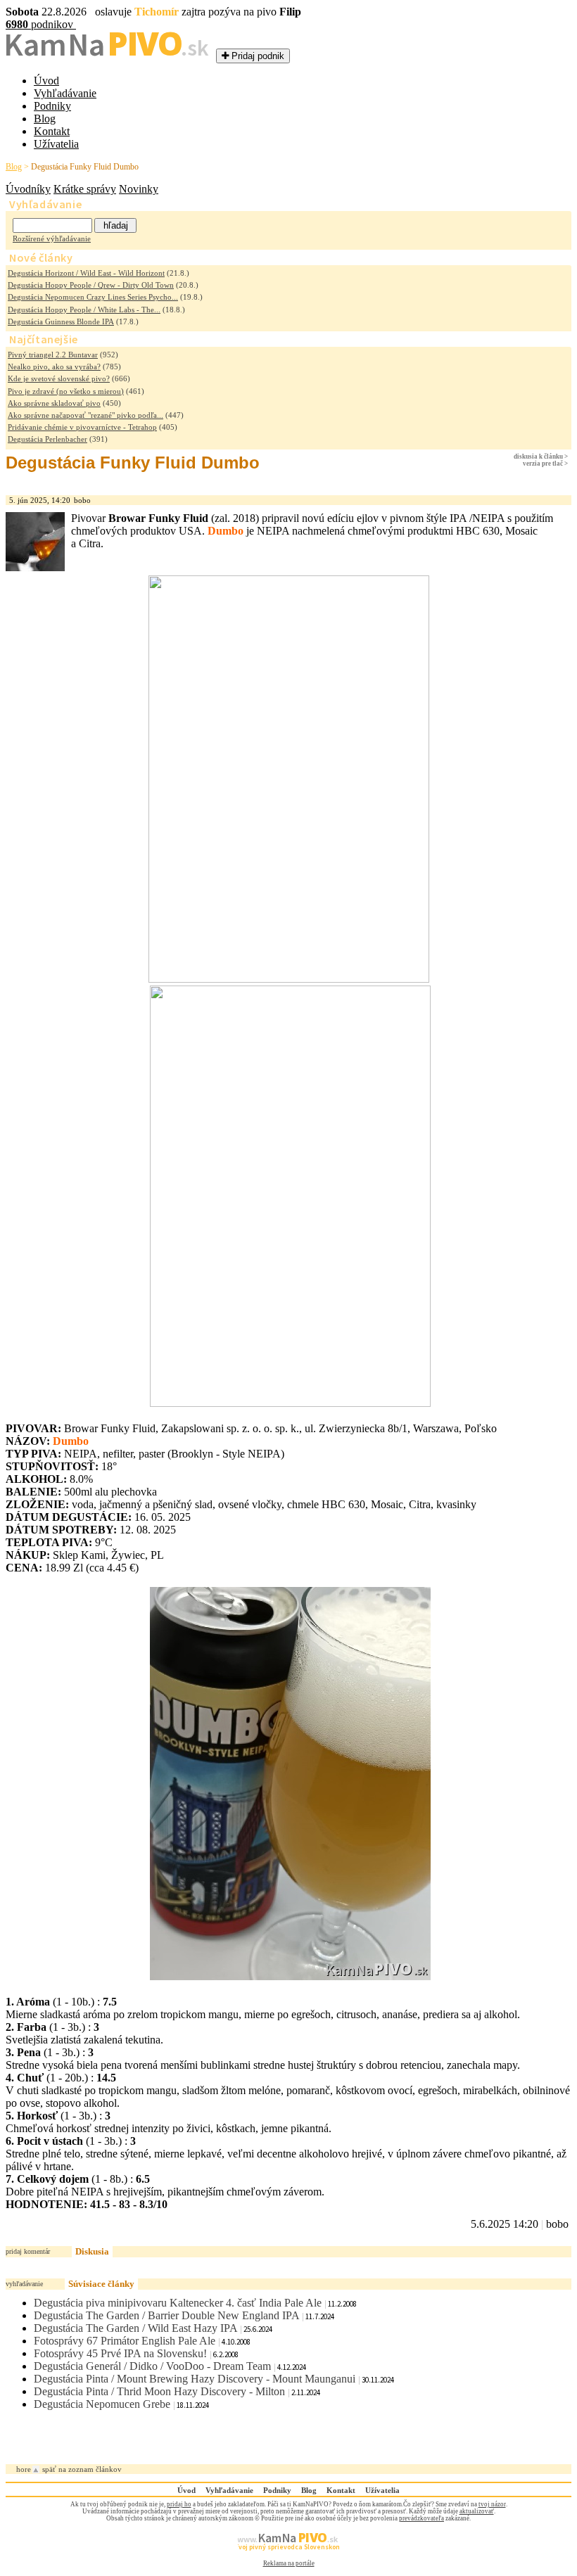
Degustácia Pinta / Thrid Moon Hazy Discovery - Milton (159, 2391)
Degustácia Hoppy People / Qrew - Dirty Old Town (91, 285)
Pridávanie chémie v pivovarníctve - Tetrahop (82, 427)
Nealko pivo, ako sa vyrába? (54, 366)
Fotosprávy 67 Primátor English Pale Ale (125, 2341)
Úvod (46, 81)
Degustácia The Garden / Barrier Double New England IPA (166, 2315)
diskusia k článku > (541, 457)
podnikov (41, 24)
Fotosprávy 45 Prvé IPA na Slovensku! (120, 2353)
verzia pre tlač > (545, 464)
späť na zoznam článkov (82, 2469)
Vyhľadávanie (65, 93)
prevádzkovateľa (421, 2518)
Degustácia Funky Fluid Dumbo (85, 167)
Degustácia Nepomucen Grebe (102, 2404)
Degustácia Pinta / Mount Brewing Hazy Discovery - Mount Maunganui (195, 2379)
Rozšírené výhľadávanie (52, 238)
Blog (45, 119)
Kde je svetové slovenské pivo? (59, 378)
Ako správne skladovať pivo (54, 403)
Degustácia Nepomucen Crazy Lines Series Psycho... (93, 297)
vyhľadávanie (24, 2284)
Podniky (52, 106)
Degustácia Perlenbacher (47, 439)
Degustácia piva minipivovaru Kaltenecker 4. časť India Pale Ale (178, 2303)
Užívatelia (56, 144)
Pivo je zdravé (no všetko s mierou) (66, 391)
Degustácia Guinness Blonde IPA (61, 321)
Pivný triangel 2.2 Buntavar (53, 355)
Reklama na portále (289, 2563)
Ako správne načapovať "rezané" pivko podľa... (85, 415)
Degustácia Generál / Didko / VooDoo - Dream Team (152, 2366)
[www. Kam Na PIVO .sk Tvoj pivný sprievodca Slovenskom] (288, 2556)
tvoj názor (492, 2504)
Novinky (139, 189)
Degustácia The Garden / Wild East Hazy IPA (135, 2328)
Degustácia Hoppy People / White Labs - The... (84, 310)
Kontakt (52, 131)
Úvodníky (28, 189)
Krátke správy (85, 189)
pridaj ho (179, 2504)
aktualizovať (477, 2511)
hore (24, 2469)
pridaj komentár (28, 2251)
